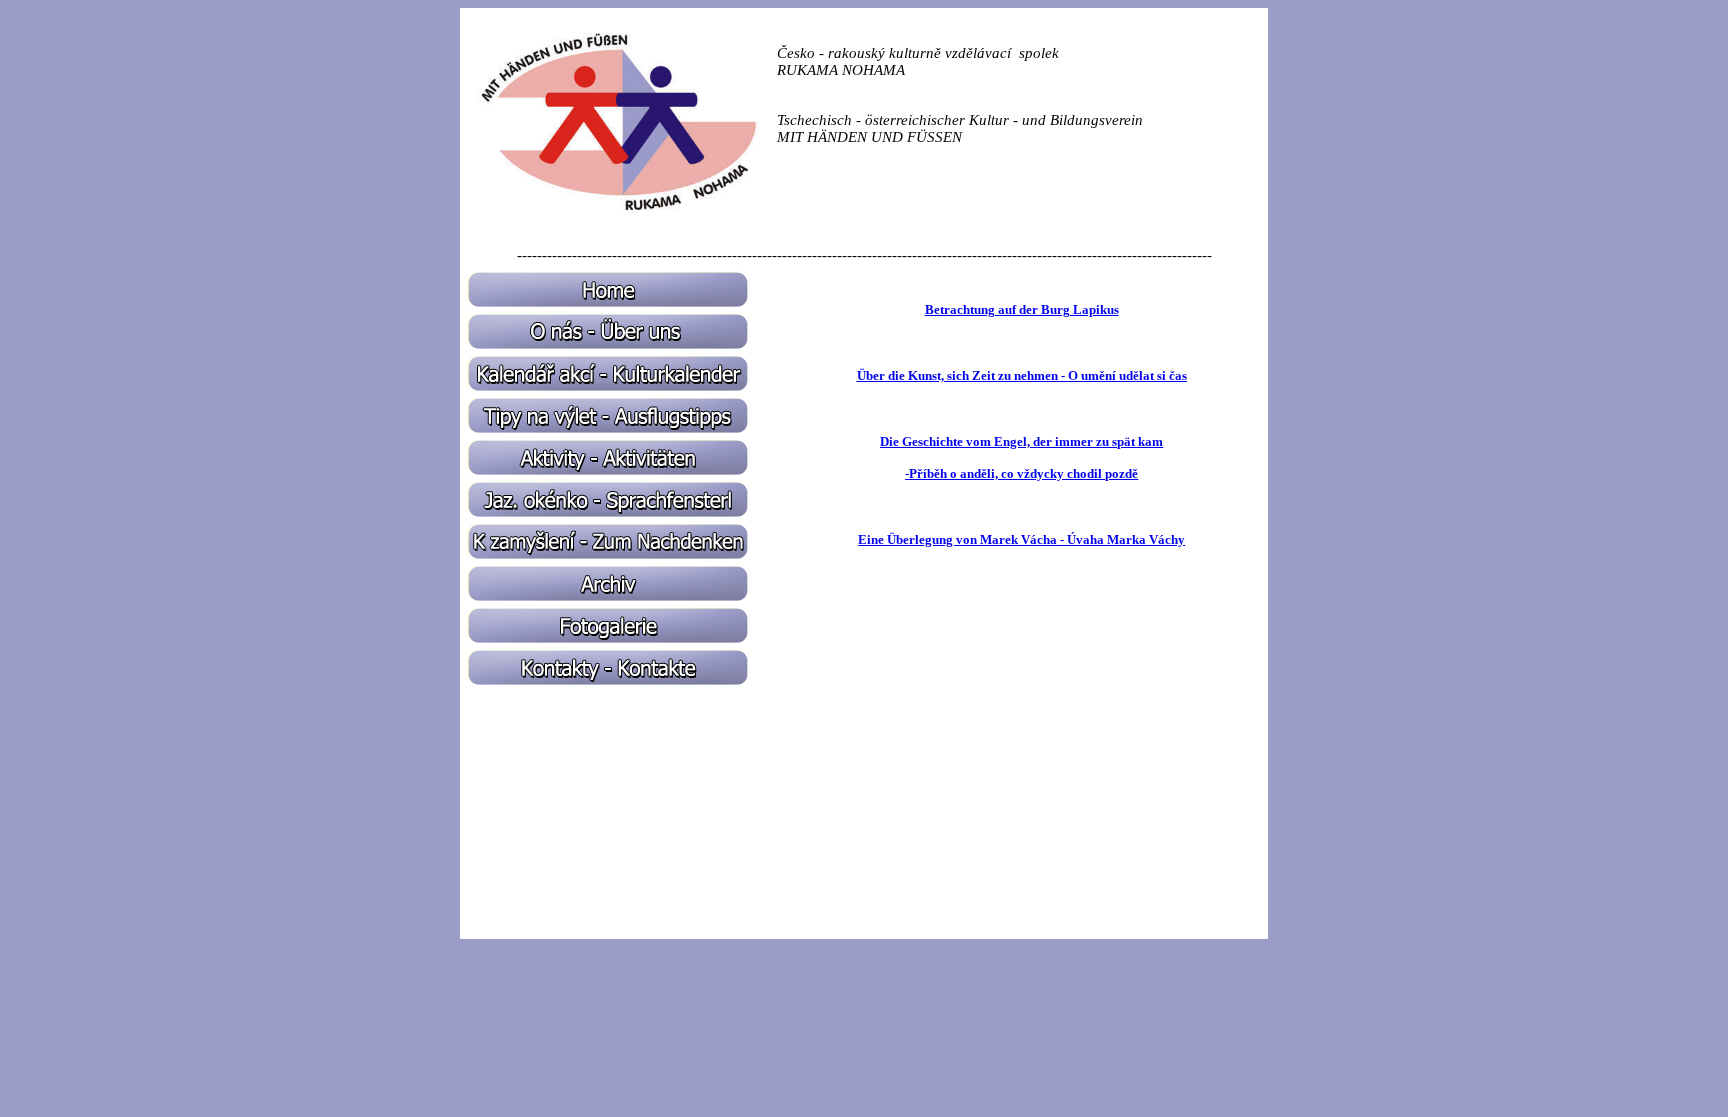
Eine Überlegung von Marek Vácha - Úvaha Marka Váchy (1021, 539)
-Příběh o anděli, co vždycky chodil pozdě (1021, 473)
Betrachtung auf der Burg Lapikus (1022, 309)
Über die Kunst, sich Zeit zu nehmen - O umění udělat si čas (1022, 375)
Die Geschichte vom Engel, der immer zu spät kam (1021, 441)
